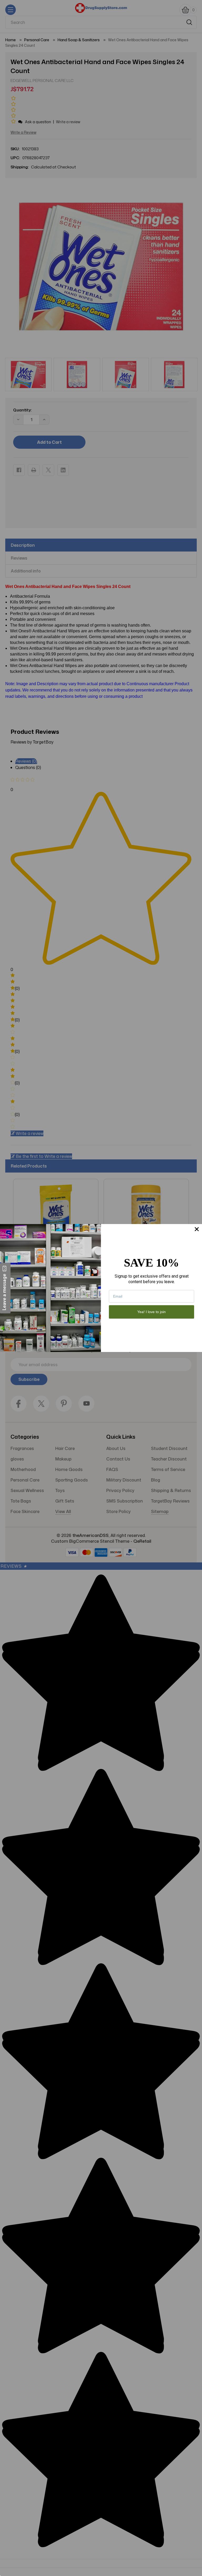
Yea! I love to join (151, 1312)
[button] (5, 1288)
